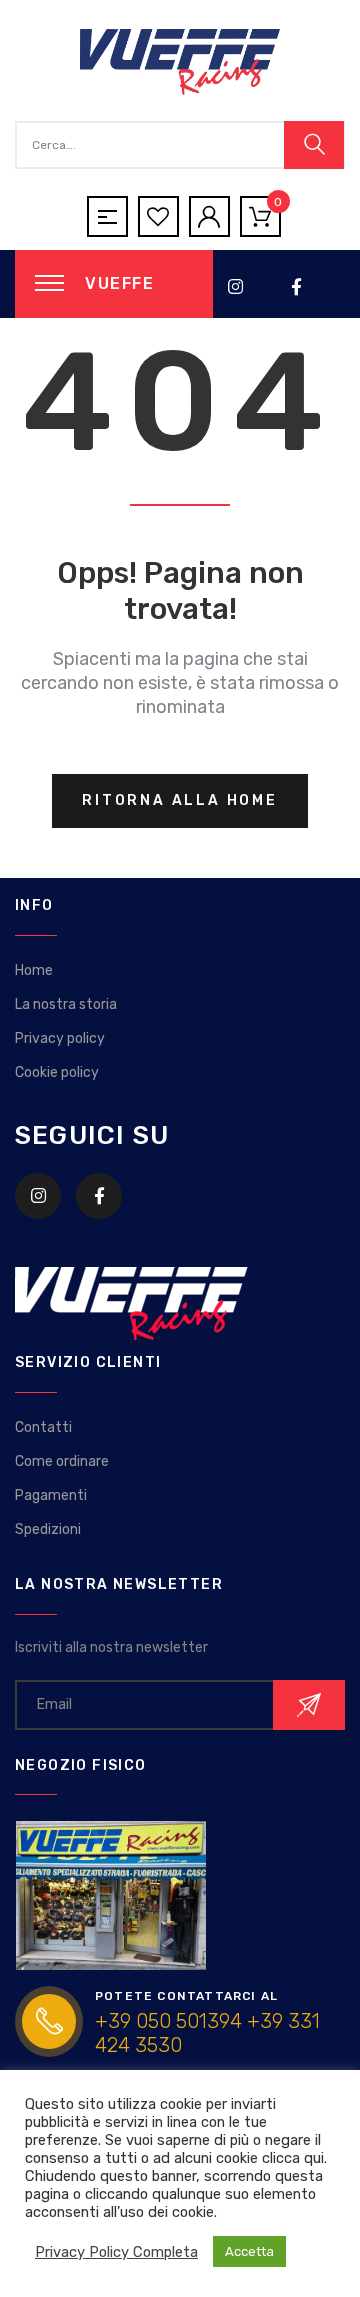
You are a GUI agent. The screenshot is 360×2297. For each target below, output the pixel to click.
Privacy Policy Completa (116, 2252)
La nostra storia (66, 1004)
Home (34, 970)
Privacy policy (60, 1038)
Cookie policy (57, 1072)
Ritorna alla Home (180, 800)
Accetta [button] (249, 2251)
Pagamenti (51, 1495)
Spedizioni (48, 1529)
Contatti (43, 1427)
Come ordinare (62, 1461)
